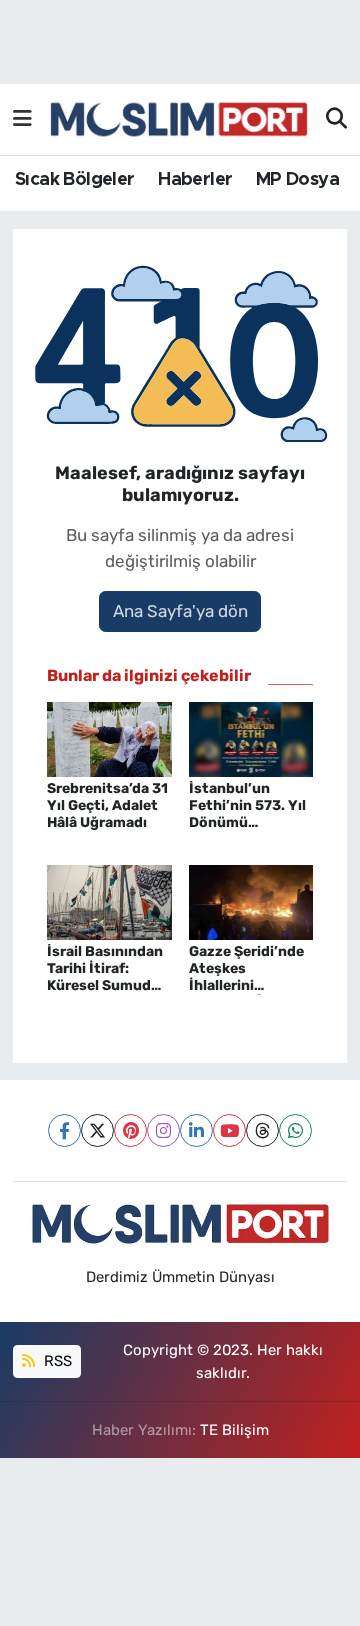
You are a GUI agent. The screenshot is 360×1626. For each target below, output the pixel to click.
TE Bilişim (234, 1430)
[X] (97, 1130)
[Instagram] (163, 1130)
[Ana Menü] (22, 119)
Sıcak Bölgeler (75, 180)
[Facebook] (64, 1130)
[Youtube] (229, 1130)
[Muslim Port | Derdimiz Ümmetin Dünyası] (179, 120)
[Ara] (336, 120)
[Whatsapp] (295, 1130)
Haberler (195, 180)
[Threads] (262, 1130)
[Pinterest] (130, 1130)
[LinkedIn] (196, 1130)
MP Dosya (297, 180)
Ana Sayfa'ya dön (180, 611)
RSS (56, 1361)
